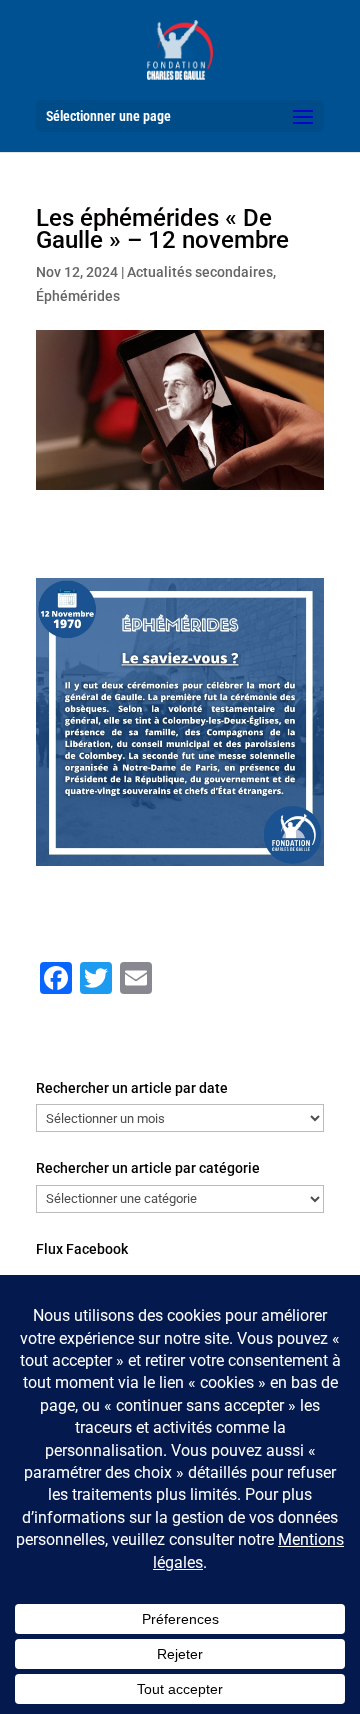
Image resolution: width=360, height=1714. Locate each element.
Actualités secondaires (200, 272)
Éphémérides (78, 296)
